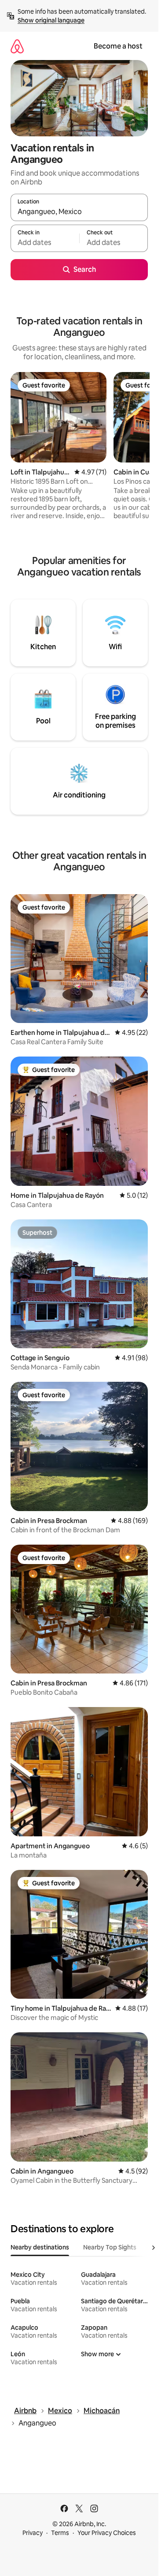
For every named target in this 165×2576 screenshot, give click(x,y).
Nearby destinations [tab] (40, 2247)
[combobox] (79, 211)
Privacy (33, 2533)
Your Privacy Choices (107, 2533)
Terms (60, 2533)
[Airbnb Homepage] (17, 46)
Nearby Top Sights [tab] (110, 2247)
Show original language (51, 20)
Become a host (118, 46)
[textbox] (45, 242)
